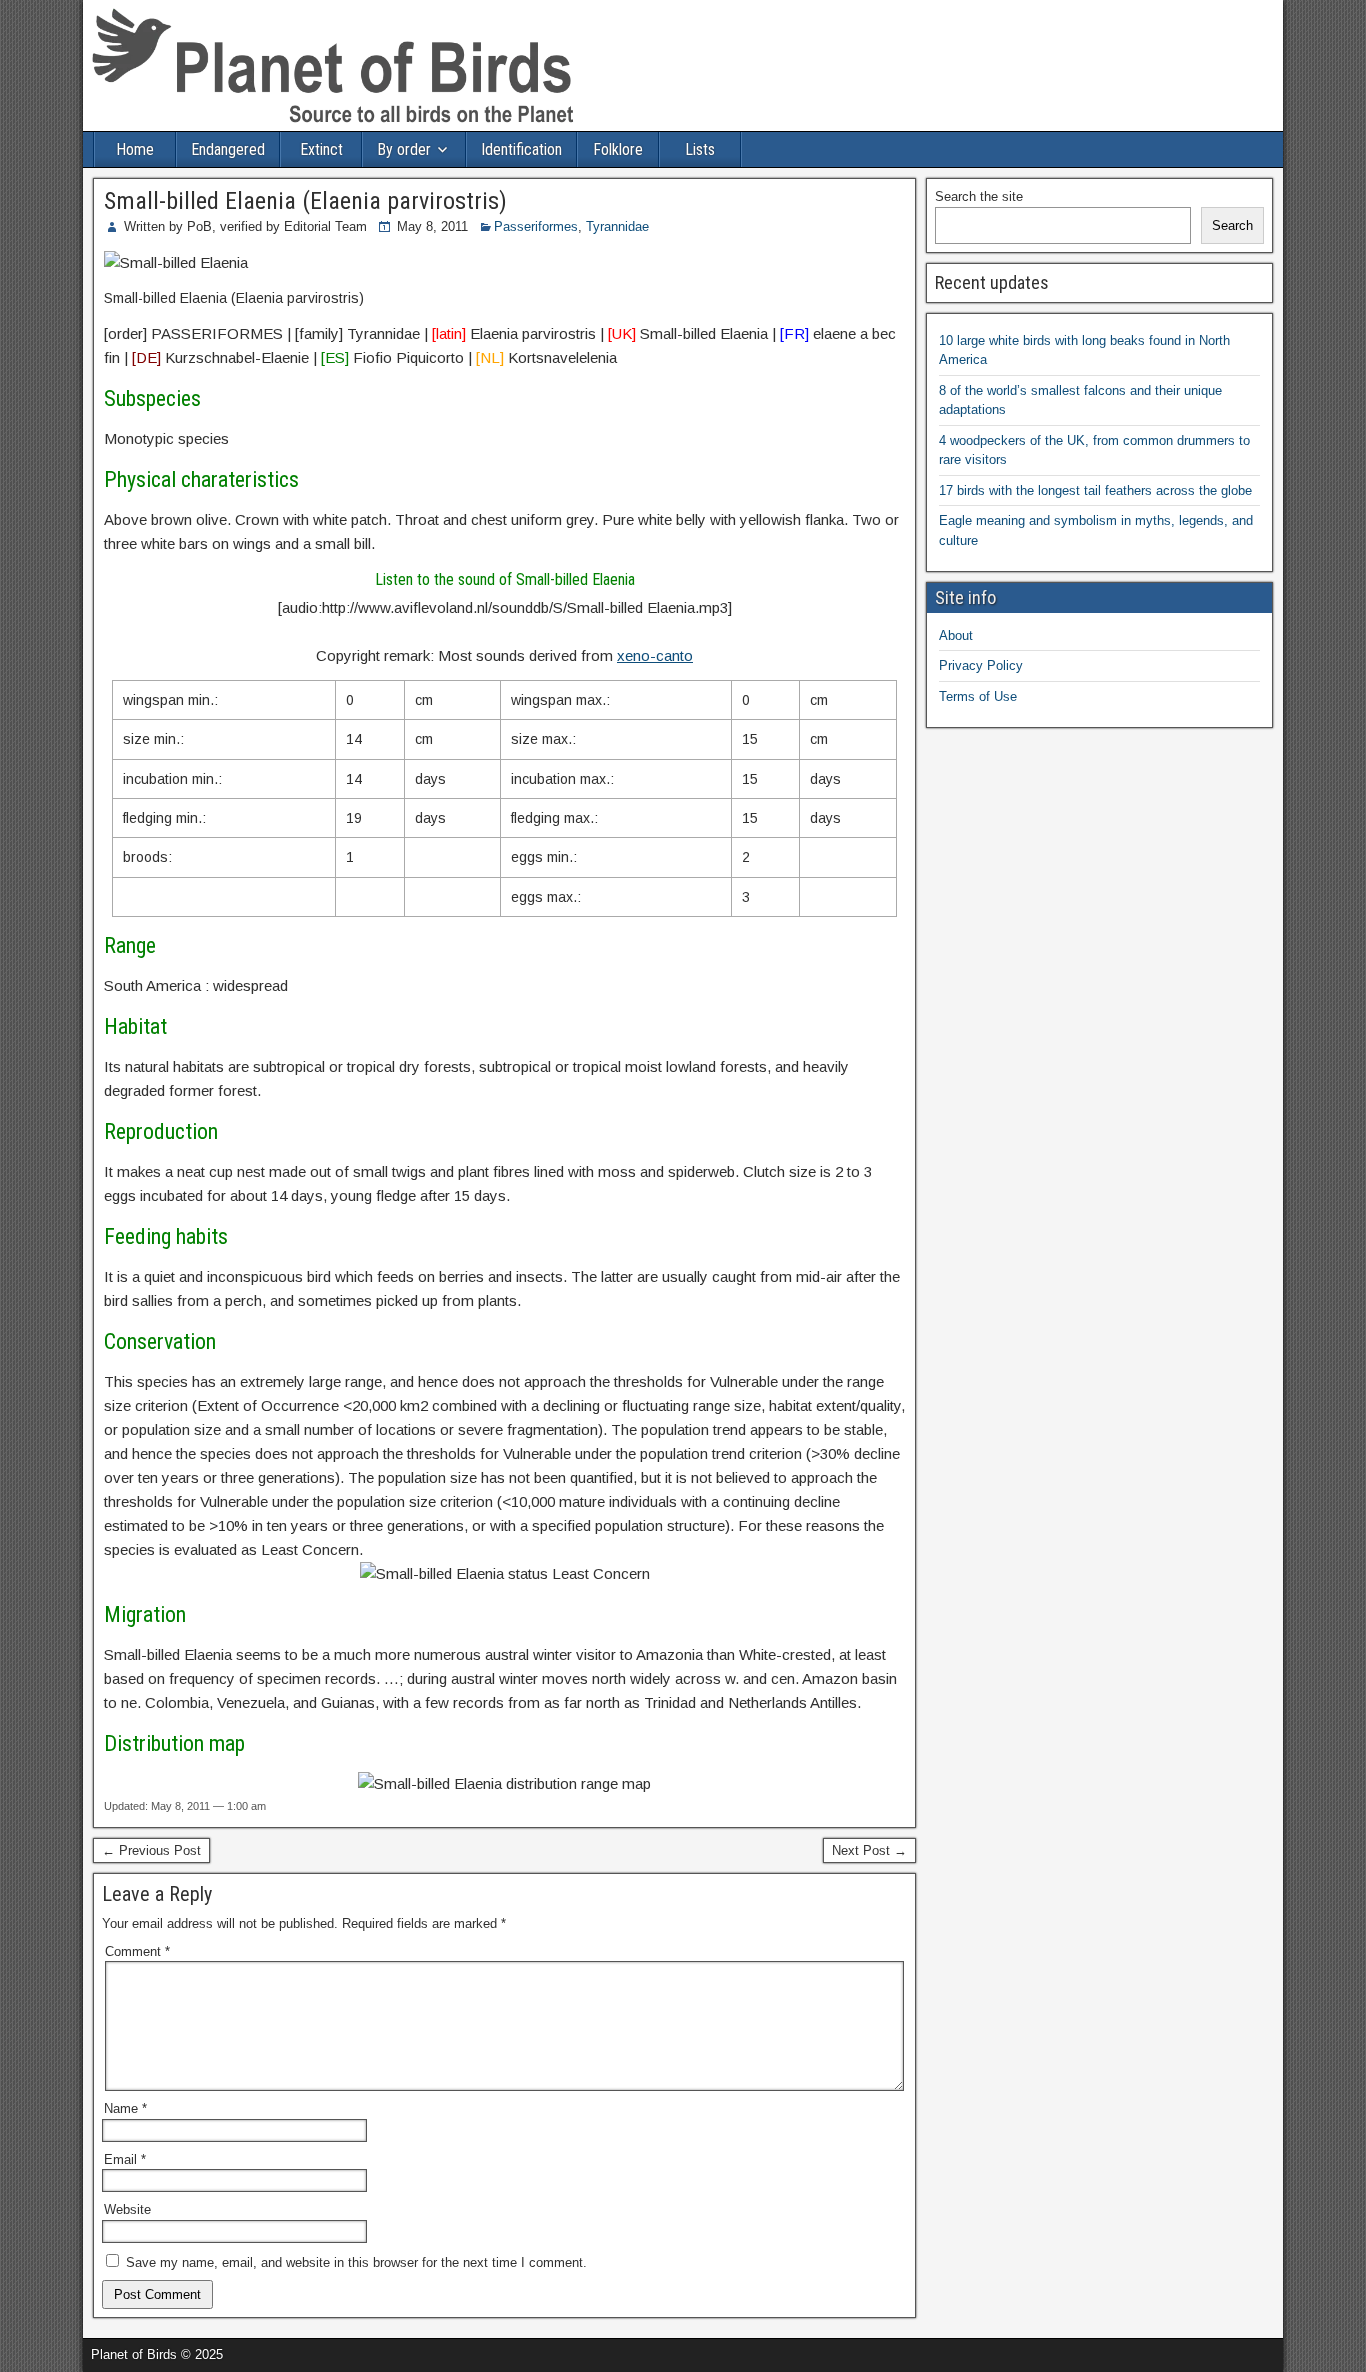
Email (125, 2159)
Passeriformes (536, 226)
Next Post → (869, 1850)
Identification (521, 149)
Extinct (321, 149)
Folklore (618, 149)
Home (135, 149)
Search (1232, 225)
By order (404, 149)
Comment (137, 1951)
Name (125, 2108)
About (956, 635)
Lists (700, 149)
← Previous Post (151, 1850)
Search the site (979, 196)
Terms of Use (978, 696)
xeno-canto (655, 655)
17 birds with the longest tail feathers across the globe (1095, 490)
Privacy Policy (981, 665)
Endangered (228, 149)
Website (127, 2209)
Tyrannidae (617, 226)
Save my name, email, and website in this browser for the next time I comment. (356, 2262)
